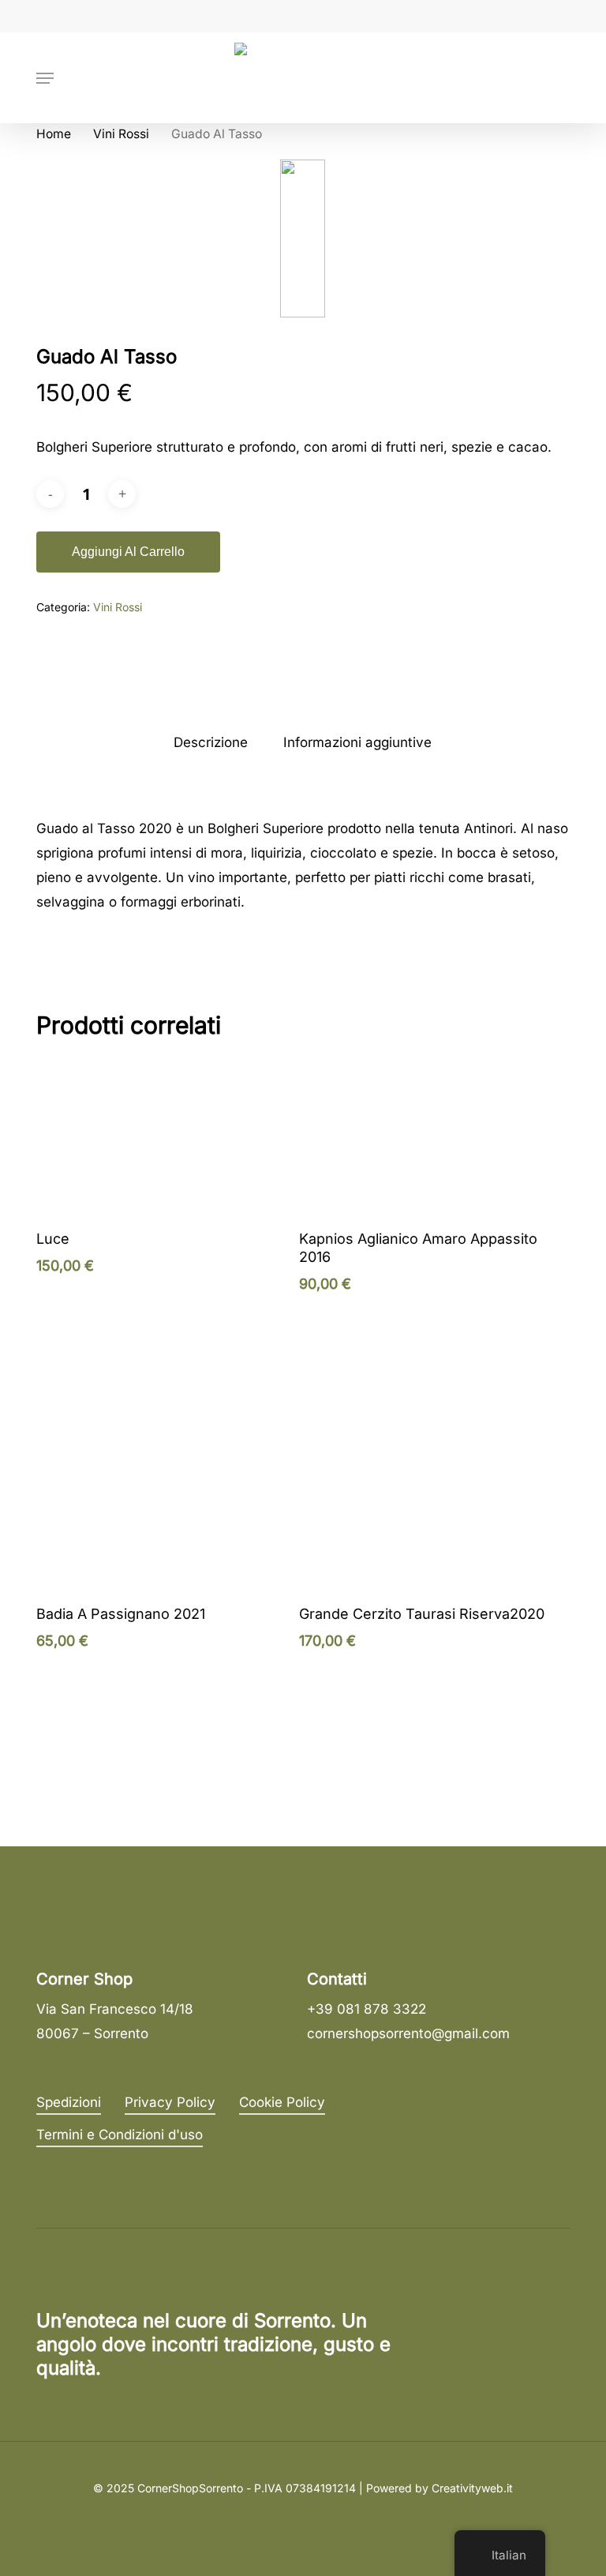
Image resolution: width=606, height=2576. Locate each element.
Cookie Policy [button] (282, 2102)
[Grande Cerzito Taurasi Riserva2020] (427, 1511)
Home (54, 134)
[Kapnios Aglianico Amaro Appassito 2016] (427, 1136)
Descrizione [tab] (211, 742)
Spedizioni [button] (69, 2102)
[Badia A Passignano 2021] (164, 1511)
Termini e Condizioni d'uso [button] (120, 2135)
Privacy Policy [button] (170, 2102)
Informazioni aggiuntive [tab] (357, 742)
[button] (45, 78)
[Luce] (164, 1136)
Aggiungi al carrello (128, 552)
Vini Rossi (121, 134)
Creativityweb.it (472, 2488)
